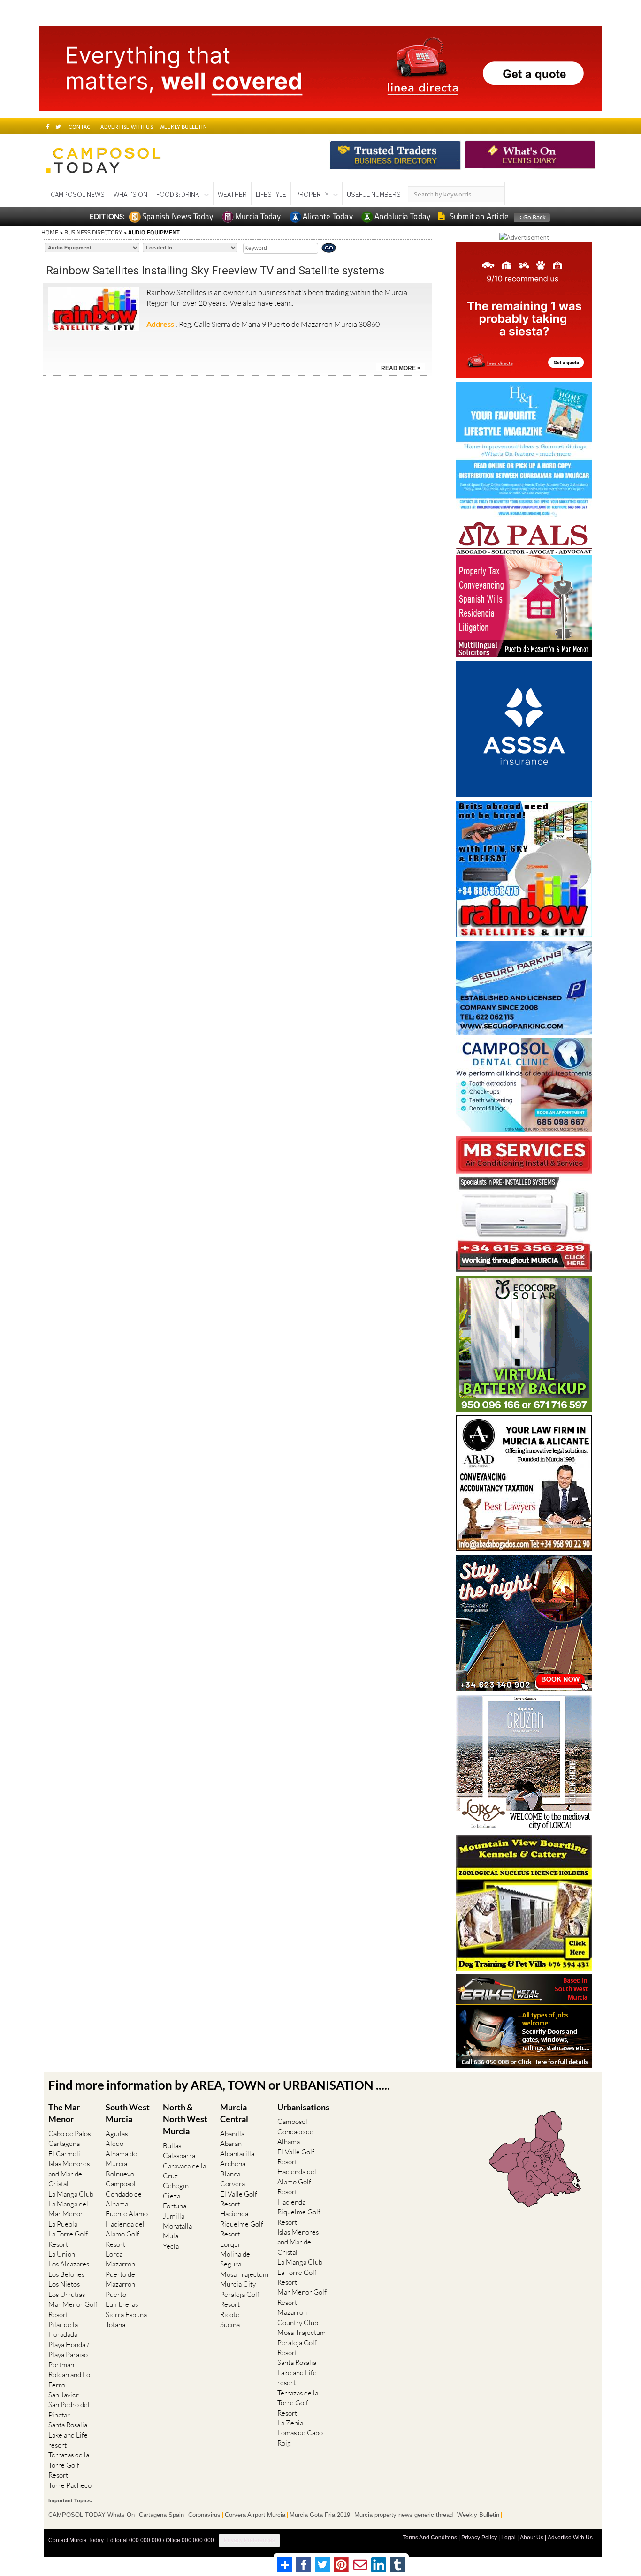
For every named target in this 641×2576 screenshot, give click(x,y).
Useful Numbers (374, 194)
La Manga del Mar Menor (68, 2209)
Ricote (230, 2315)
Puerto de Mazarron (120, 2279)
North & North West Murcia (185, 2119)
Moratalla (177, 2226)
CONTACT (81, 127)
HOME (50, 232)
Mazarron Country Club (298, 2317)
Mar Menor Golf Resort (73, 2309)
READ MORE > (401, 368)
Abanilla (232, 2134)
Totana (115, 2324)
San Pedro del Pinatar (69, 2410)
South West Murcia (128, 2113)
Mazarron (120, 2264)
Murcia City (238, 2284)
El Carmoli (64, 2154)
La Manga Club (71, 2194)
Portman (61, 2365)
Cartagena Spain (161, 2515)
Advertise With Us (570, 2538)
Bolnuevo (120, 2174)
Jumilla (174, 2216)
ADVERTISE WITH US (126, 127)
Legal (508, 2538)
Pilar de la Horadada (63, 2329)
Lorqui (230, 2244)
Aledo (114, 2143)
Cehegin (176, 2186)
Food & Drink (178, 194)
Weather (232, 194)
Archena (233, 2164)
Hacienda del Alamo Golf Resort (125, 2234)
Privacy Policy (479, 2538)
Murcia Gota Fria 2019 (320, 2515)
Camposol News (78, 194)
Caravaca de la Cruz (184, 2171)
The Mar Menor (64, 2113)
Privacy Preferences (249, 2540)
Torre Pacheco (70, 2485)
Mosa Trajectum (244, 2274)
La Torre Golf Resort (68, 2239)
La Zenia (290, 2423)
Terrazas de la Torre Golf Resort (69, 2465)
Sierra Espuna (126, 2315)
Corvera (233, 2184)
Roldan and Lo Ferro (69, 2380)
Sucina (230, 2324)
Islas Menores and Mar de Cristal (69, 2174)
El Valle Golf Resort (239, 2199)
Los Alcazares (69, 2264)
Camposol (121, 2184)
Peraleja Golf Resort (240, 2299)
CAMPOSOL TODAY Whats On (92, 2515)
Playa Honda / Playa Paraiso (69, 2349)
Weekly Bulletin (478, 2515)
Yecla (171, 2246)
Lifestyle (271, 194)
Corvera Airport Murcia (255, 2515)
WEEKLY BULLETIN (183, 127)
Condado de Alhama (124, 2199)
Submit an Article (478, 216)
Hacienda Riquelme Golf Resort (242, 2224)
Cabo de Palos (69, 2134)
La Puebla (63, 2224)
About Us (532, 2538)
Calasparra (179, 2156)
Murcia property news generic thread (404, 2515)
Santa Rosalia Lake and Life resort (68, 2435)
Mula (171, 2236)
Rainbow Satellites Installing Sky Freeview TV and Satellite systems (215, 271)
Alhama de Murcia (121, 2159)
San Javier (64, 2395)
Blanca (230, 2174)
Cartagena (64, 2143)
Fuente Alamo (127, 2214)
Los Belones (66, 2274)
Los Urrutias (67, 2294)
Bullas (172, 2146)
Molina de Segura (235, 2259)
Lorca (114, 2254)
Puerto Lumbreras (122, 2299)
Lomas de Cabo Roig (300, 2438)
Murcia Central (234, 2113)
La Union (62, 2254)
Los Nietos (64, 2284)
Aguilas (117, 2134)
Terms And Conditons (430, 2538)
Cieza (172, 2196)
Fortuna (175, 2206)
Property (312, 194)
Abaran (231, 2143)
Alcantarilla (237, 2154)
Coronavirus (204, 2515)
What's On (130, 194)
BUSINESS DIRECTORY (93, 232)
